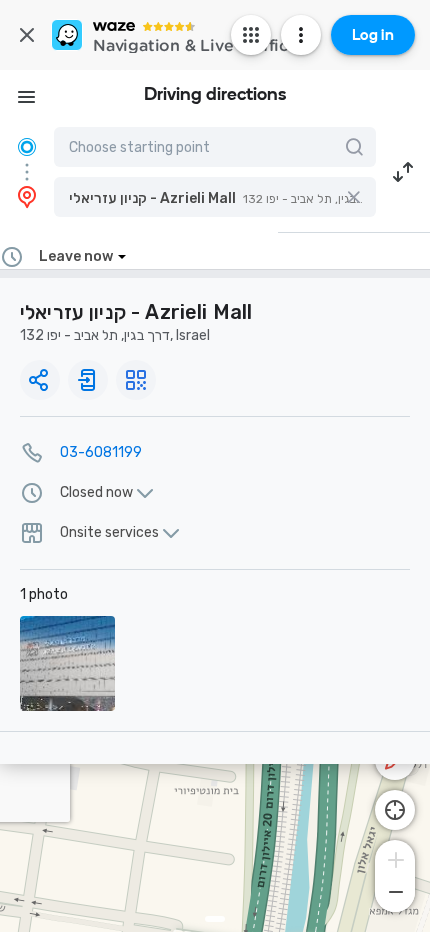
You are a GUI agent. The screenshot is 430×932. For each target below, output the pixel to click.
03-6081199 (101, 452)
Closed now (96, 493)
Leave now (76, 256)
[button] (215, 197)
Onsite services (109, 533)
